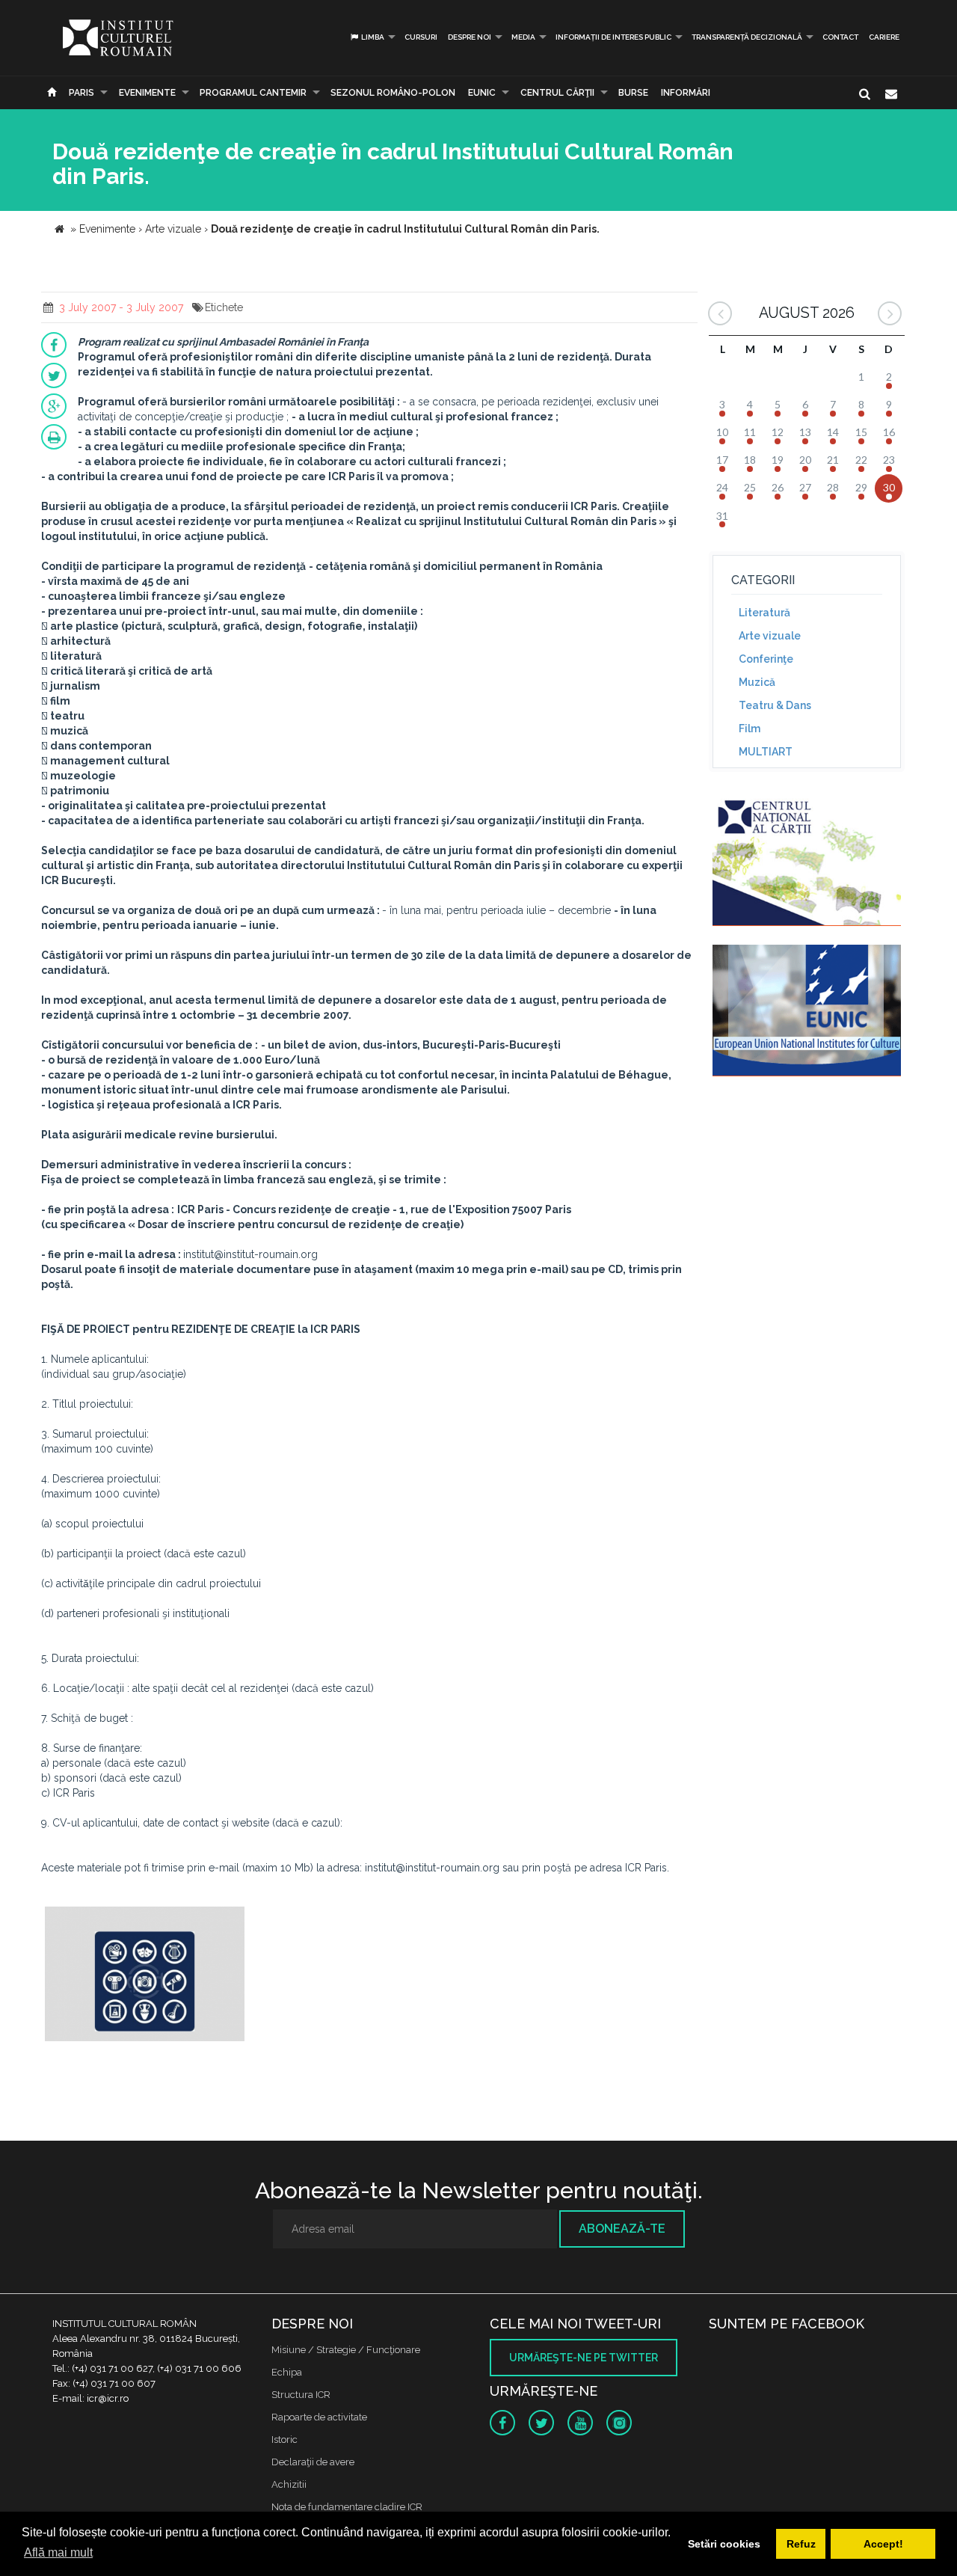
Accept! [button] (883, 2544)
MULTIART (766, 752)
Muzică (757, 682)
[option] (145, 1976)
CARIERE (884, 37)
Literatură (764, 613)
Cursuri (421, 37)
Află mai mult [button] (58, 2552)
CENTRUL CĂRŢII (557, 93)
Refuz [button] (801, 2544)
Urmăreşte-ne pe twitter (584, 2358)
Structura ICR (301, 2395)
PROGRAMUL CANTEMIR (253, 93)
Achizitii (289, 2484)
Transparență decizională (747, 37)
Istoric (284, 2439)
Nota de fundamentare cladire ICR (347, 2507)
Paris (81, 93)
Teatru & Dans (775, 705)
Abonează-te (622, 2229)
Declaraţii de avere (313, 2462)
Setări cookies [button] (724, 2544)
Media (523, 37)
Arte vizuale (770, 636)
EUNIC (482, 93)
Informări (686, 93)
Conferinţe (766, 659)
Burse (633, 93)
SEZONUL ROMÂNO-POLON (393, 93)
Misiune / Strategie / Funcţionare (346, 2350)
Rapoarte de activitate (319, 2417)
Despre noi (470, 37)
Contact (840, 37)
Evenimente (147, 93)
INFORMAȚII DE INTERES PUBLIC (613, 37)
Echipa (287, 2372)
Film (750, 729)
